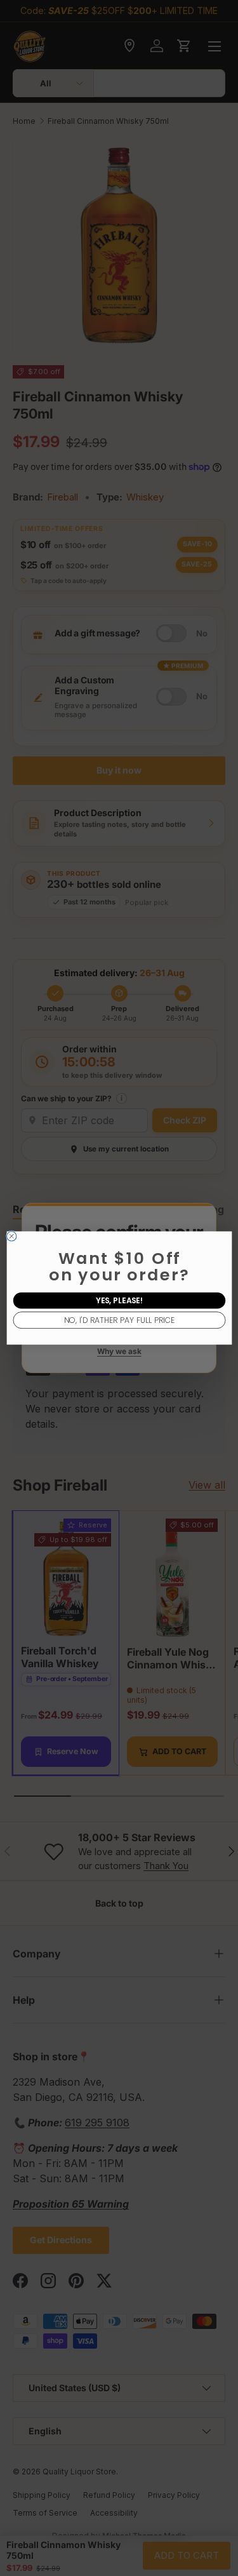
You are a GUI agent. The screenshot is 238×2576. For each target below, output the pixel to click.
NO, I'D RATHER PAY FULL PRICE (119, 1320)
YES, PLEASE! (119, 1300)
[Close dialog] (11, 1236)
